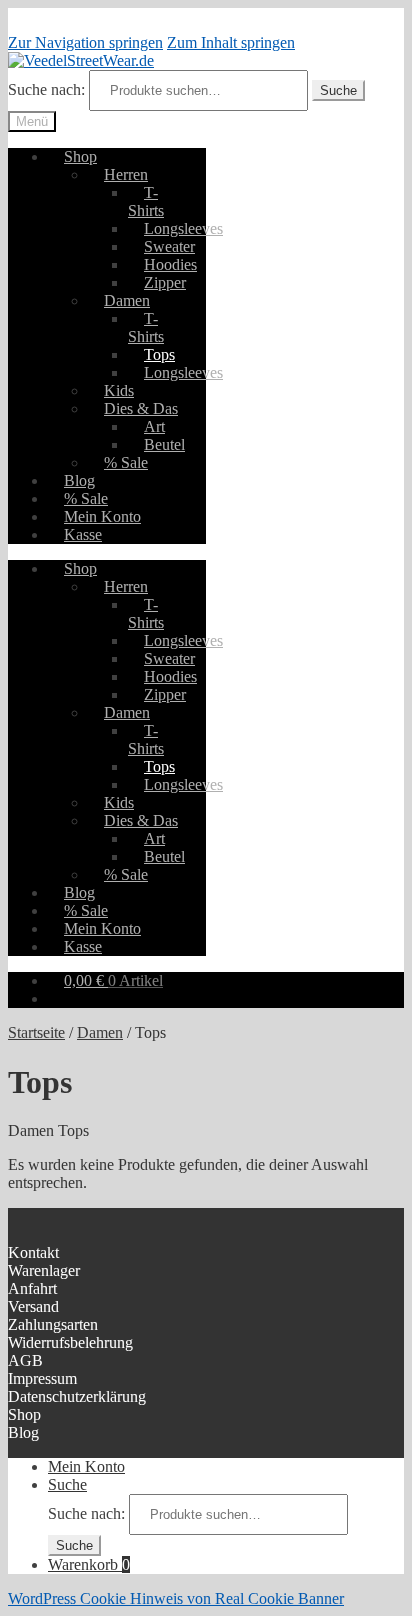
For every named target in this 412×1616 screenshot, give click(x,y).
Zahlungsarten (53, 1324)
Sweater (169, 246)
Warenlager (44, 1270)
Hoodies (170, 264)
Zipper (165, 282)
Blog (79, 480)
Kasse (83, 534)
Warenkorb (89, 1564)
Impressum (42, 1378)
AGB (25, 1360)
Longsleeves (183, 228)
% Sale (126, 462)
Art (154, 426)
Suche (338, 90)
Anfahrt (32, 1288)
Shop (80, 156)
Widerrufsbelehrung (70, 1342)
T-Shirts (146, 201)
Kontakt (33, 1252)
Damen (127, 300)
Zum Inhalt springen (231, 42)
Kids (119, 390)
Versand (33, 1306)
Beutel (164, 444)
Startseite (36, 1032)
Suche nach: (46, 89)
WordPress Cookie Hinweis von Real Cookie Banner (176, 1598)
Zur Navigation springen (85, 42)
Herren (126, 174)
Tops (159, 354)
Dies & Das (141, 408)
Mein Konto (102, 516)
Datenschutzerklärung (77, 1396)
